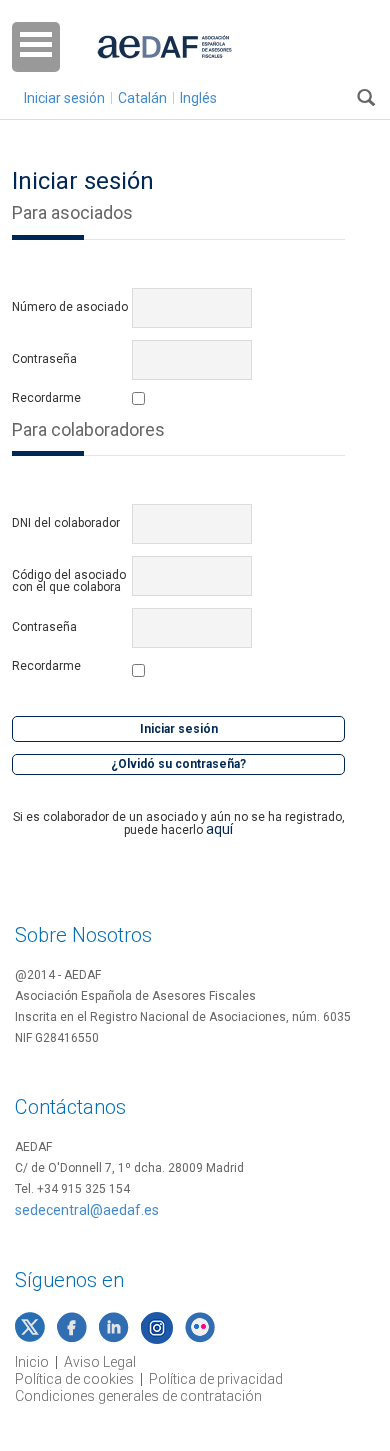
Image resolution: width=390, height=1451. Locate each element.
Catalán (142, 98)
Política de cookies (74, 1379)
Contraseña (44, 359)
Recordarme (46, 398)
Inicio (32, 1362)
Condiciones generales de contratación (138, 1396)
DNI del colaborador (66, 523)
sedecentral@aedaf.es (87, 1210)
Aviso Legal (100, 1362)
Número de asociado (70, 307)
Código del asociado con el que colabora (69, 581)
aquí (219, 829)
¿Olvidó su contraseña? (178, 764)
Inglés (198, 98)
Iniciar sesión (64, 98)
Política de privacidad (216, 1379)
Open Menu (36, 47)
